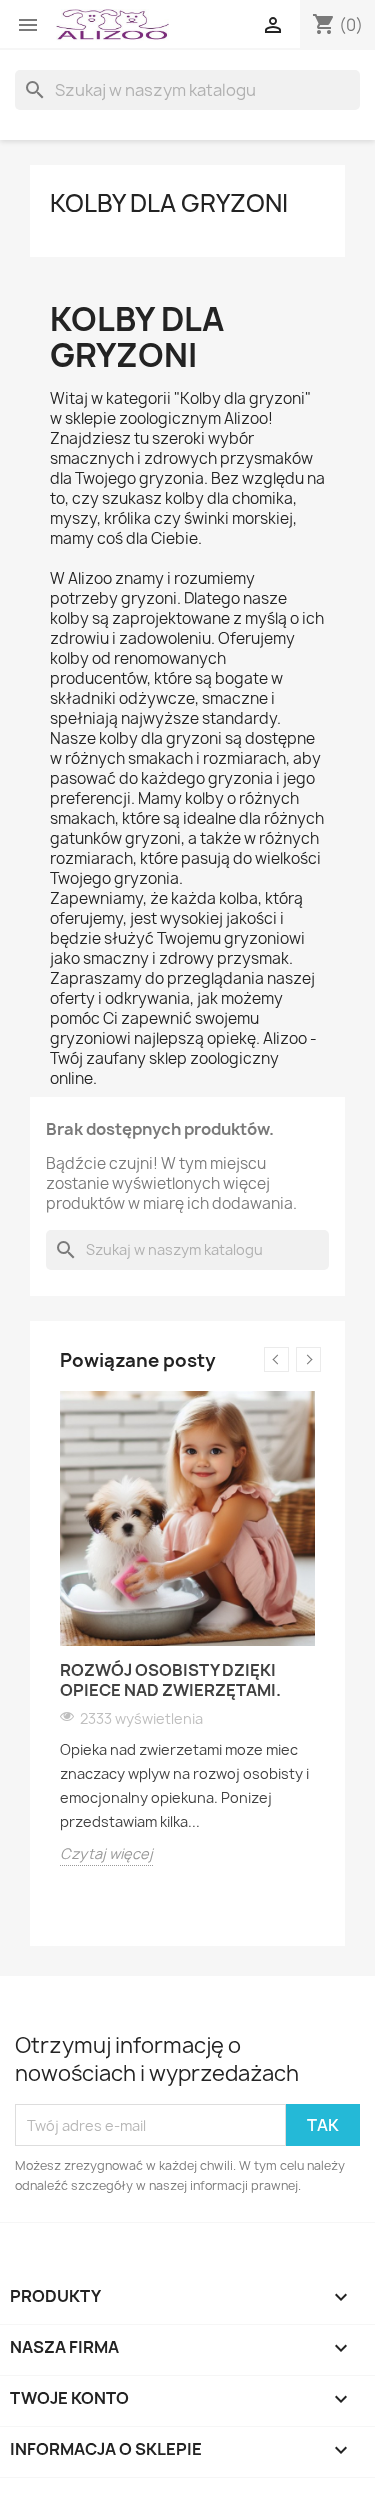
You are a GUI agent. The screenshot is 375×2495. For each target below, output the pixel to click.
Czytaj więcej (106, 1853)
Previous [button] (276, 1359)
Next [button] (308, 1359)
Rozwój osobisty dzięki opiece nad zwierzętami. (170, 1680)
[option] (187, 1628)
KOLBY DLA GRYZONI (169, 203)
